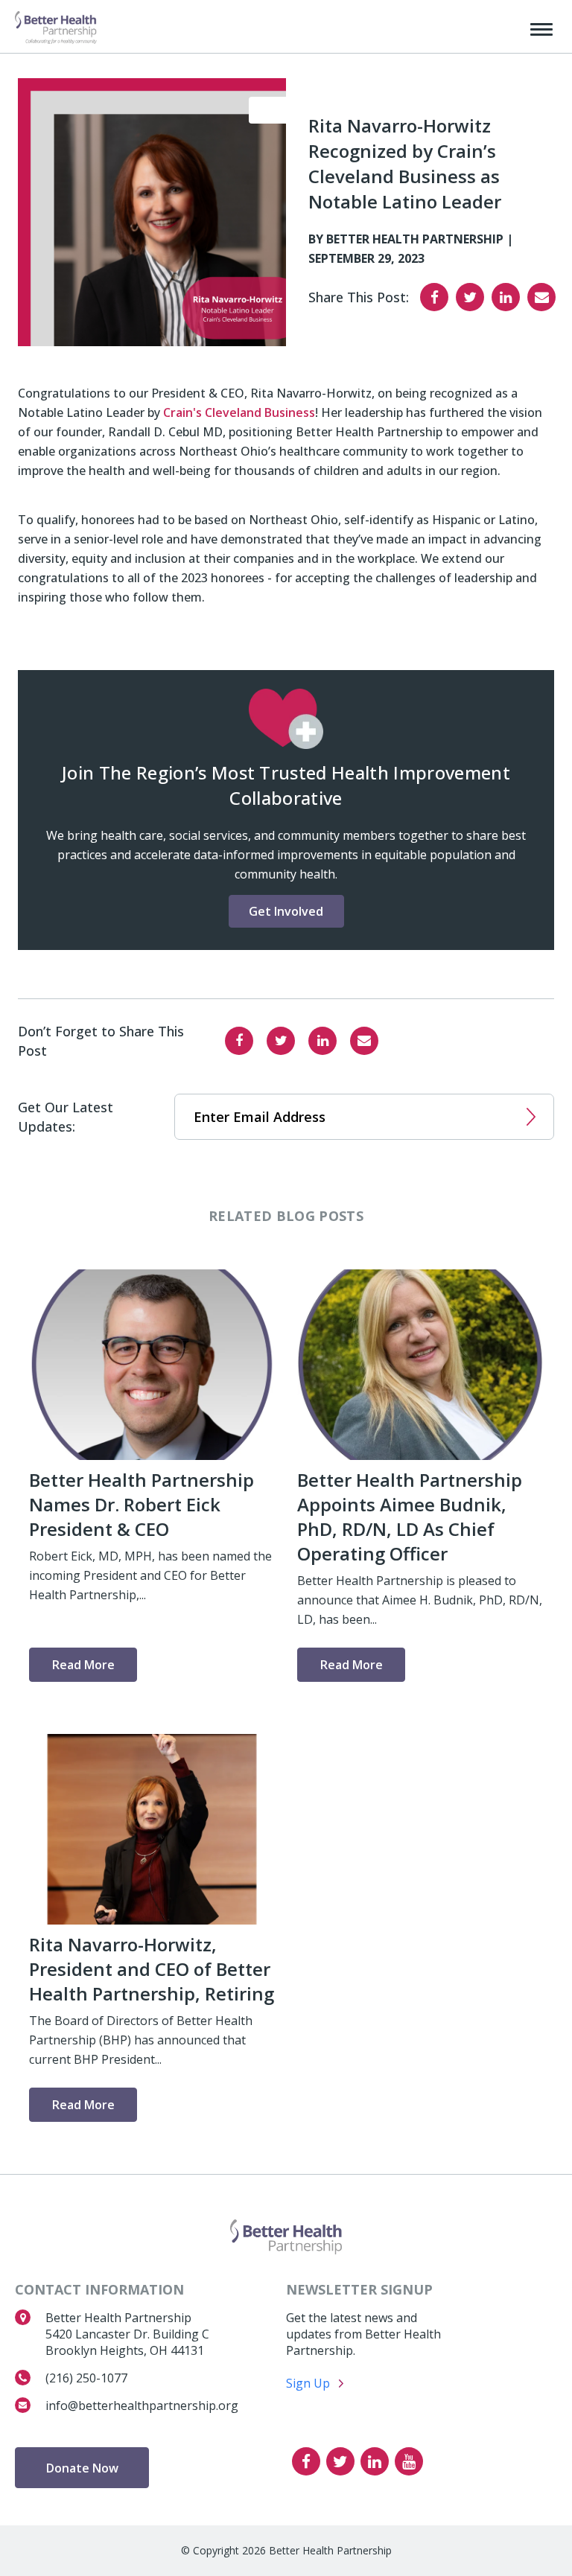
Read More (83, 1665)
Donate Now (82, 2468)
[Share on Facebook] (434, 297)
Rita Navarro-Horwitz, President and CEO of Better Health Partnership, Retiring (152, 1969)
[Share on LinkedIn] (506, 297)
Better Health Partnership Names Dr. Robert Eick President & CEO (142, 1504)
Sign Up (308, 2383)
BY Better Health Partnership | (411, 239)
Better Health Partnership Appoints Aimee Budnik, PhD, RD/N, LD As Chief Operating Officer (410, 1517)
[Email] (541, 297)
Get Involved (286, 911)
